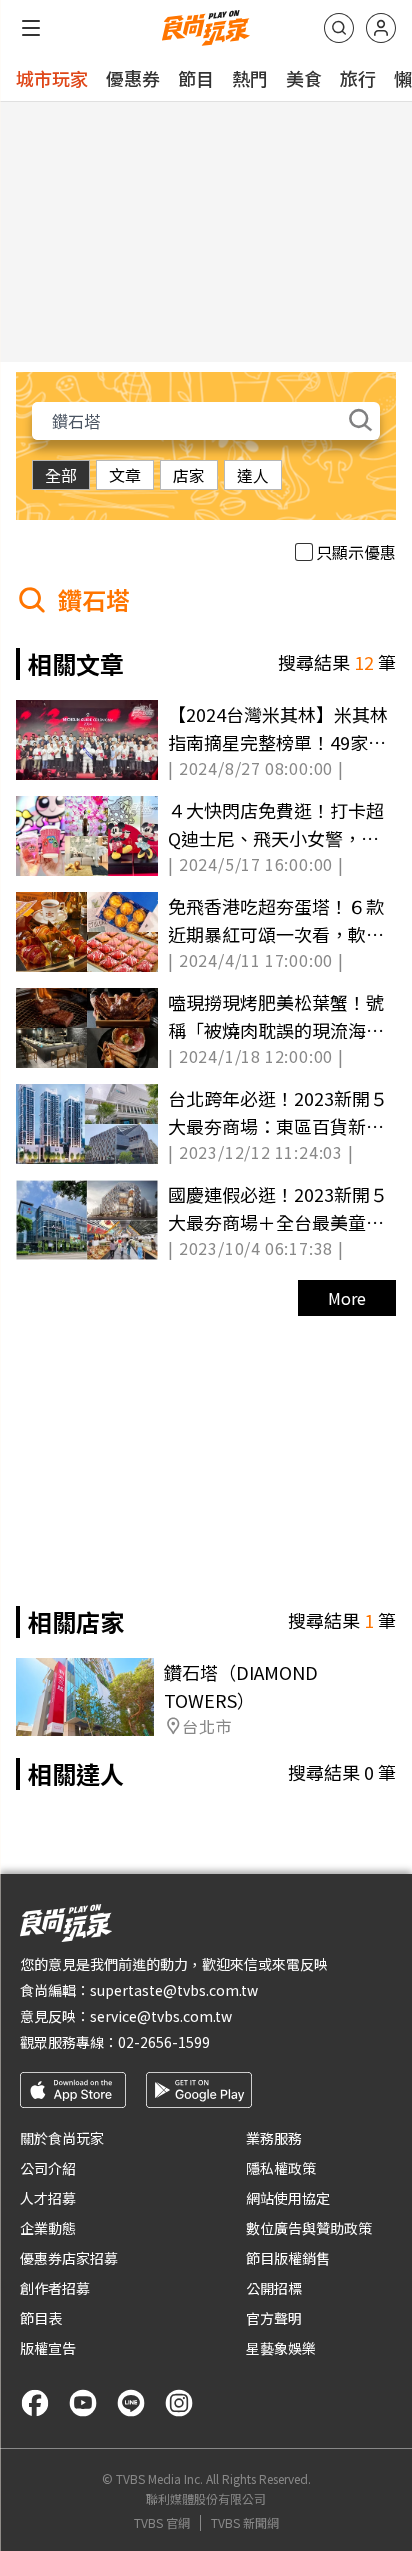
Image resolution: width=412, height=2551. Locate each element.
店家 (189, 475)
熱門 (250, 78)
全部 (61, 475)
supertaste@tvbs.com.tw (174, 1990)
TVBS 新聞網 (245, 2523)
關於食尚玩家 (62, 2138)
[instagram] (179, 2403)
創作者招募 (55, 2288)
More (347, 1298)
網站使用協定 (288, 2198)
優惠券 (133, 78)
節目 (196, 78)
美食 (304, 78)
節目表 (41, 2318)
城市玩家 (52, 78)
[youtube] (83, 2403)
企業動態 (48, 2228)
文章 (125, 475)
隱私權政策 (281, 2168)
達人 (253, 475)
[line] (131, 2403)
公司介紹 (48, 2168)
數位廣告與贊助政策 (309, 2228)
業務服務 (274, 2138)
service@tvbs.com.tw (161, 2016)
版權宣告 (48, 2348)
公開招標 (274, 2288)
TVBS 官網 (162, 2523)
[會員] (381, 28)
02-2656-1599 (164, 2042)
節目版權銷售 (288, 2258)
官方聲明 (274, 2318)
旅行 (358, 78)
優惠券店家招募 (69, 2258)
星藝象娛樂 (281, 2348)
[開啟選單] (31, 28)
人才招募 (48, 2198)
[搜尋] (339, 28)
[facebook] (35, 2403)
